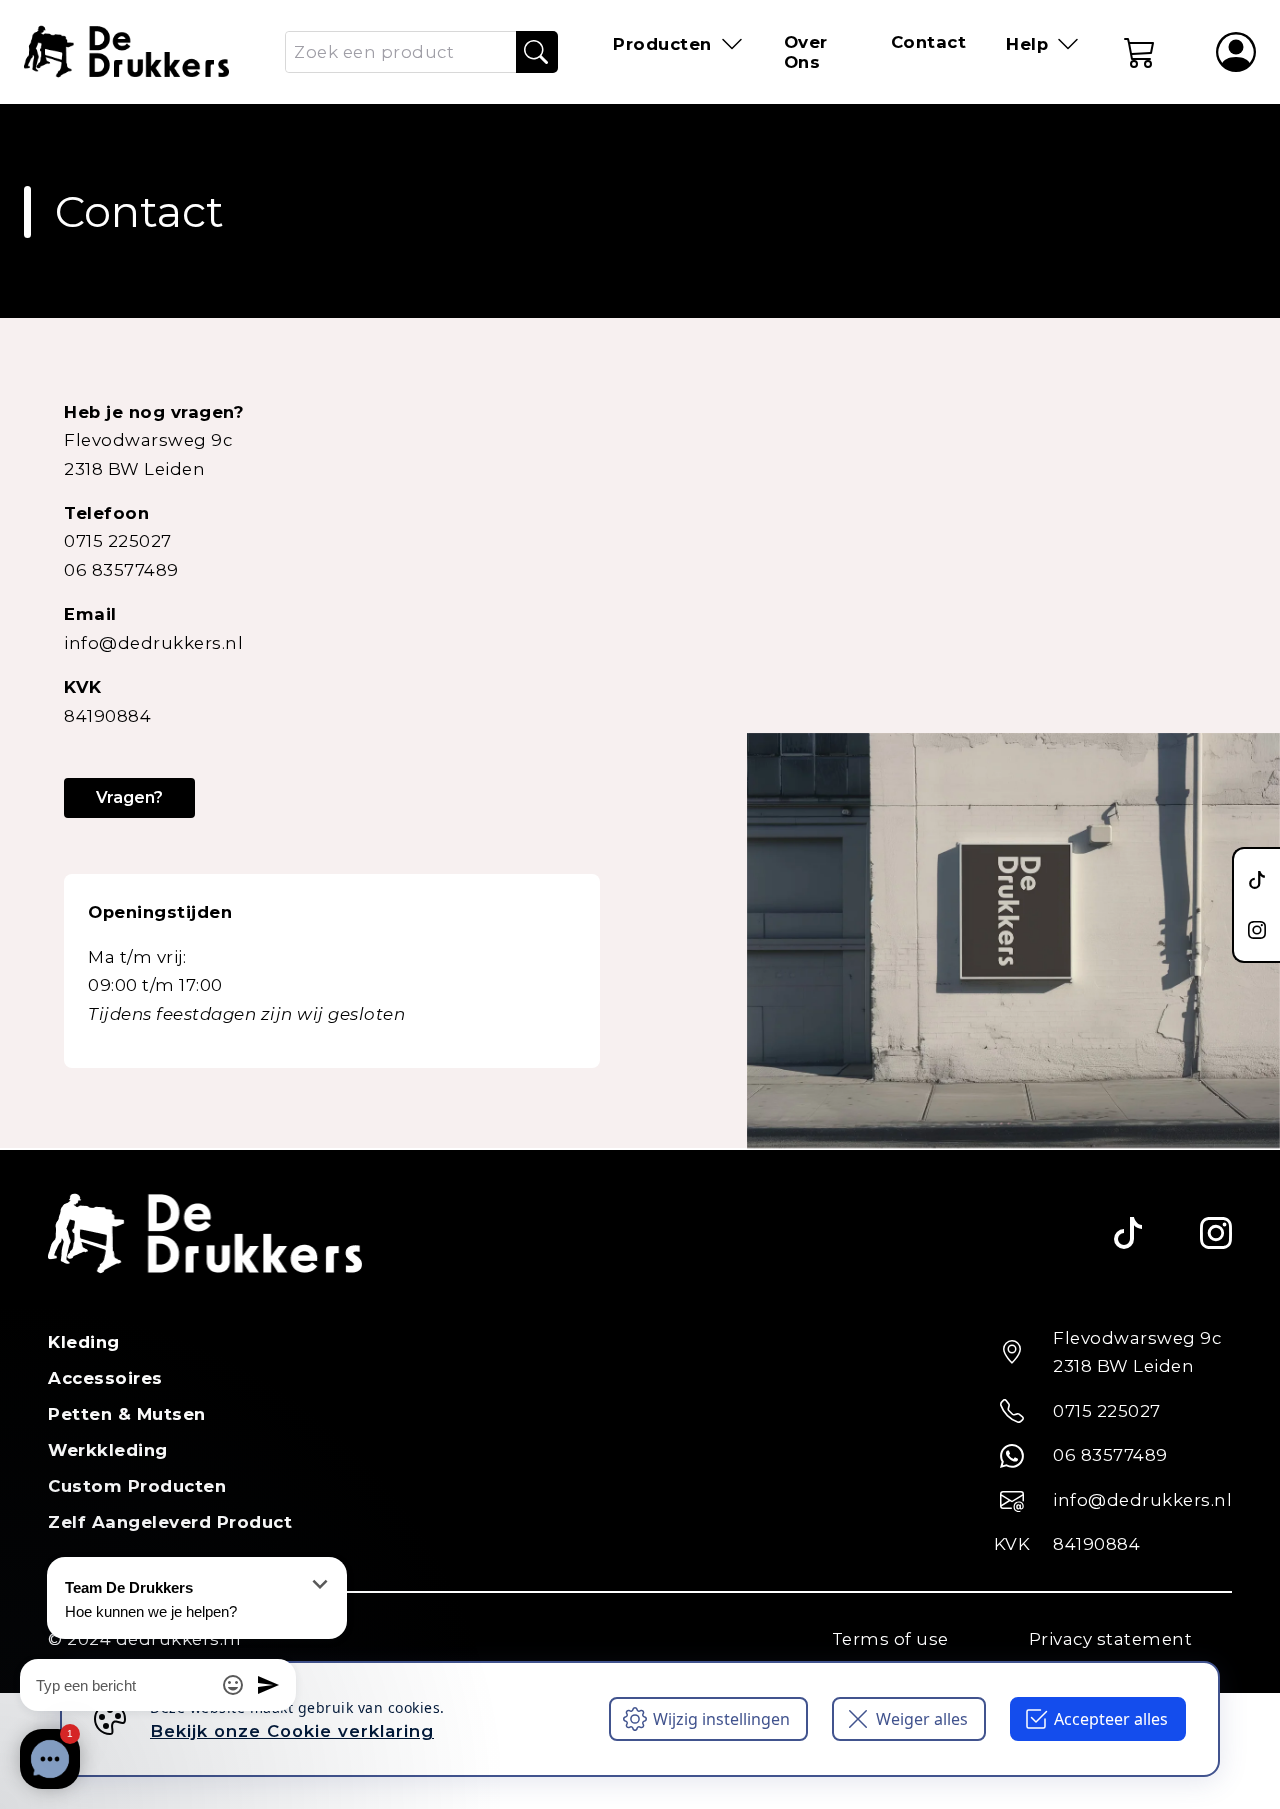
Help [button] (1027, 44)
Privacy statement (1111, 1639)
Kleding (84, 1342)
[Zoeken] (536, 52)
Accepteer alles (1111, 1719)
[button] (1140, 52)
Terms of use (890, 1639)
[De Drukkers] (126, 52)
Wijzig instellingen (721, 1719)
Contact (929, 42)
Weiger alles (922, 1719)
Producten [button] (662, 44)
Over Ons (806, 52)
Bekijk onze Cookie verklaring (292, 1731)
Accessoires (105, 1378)
